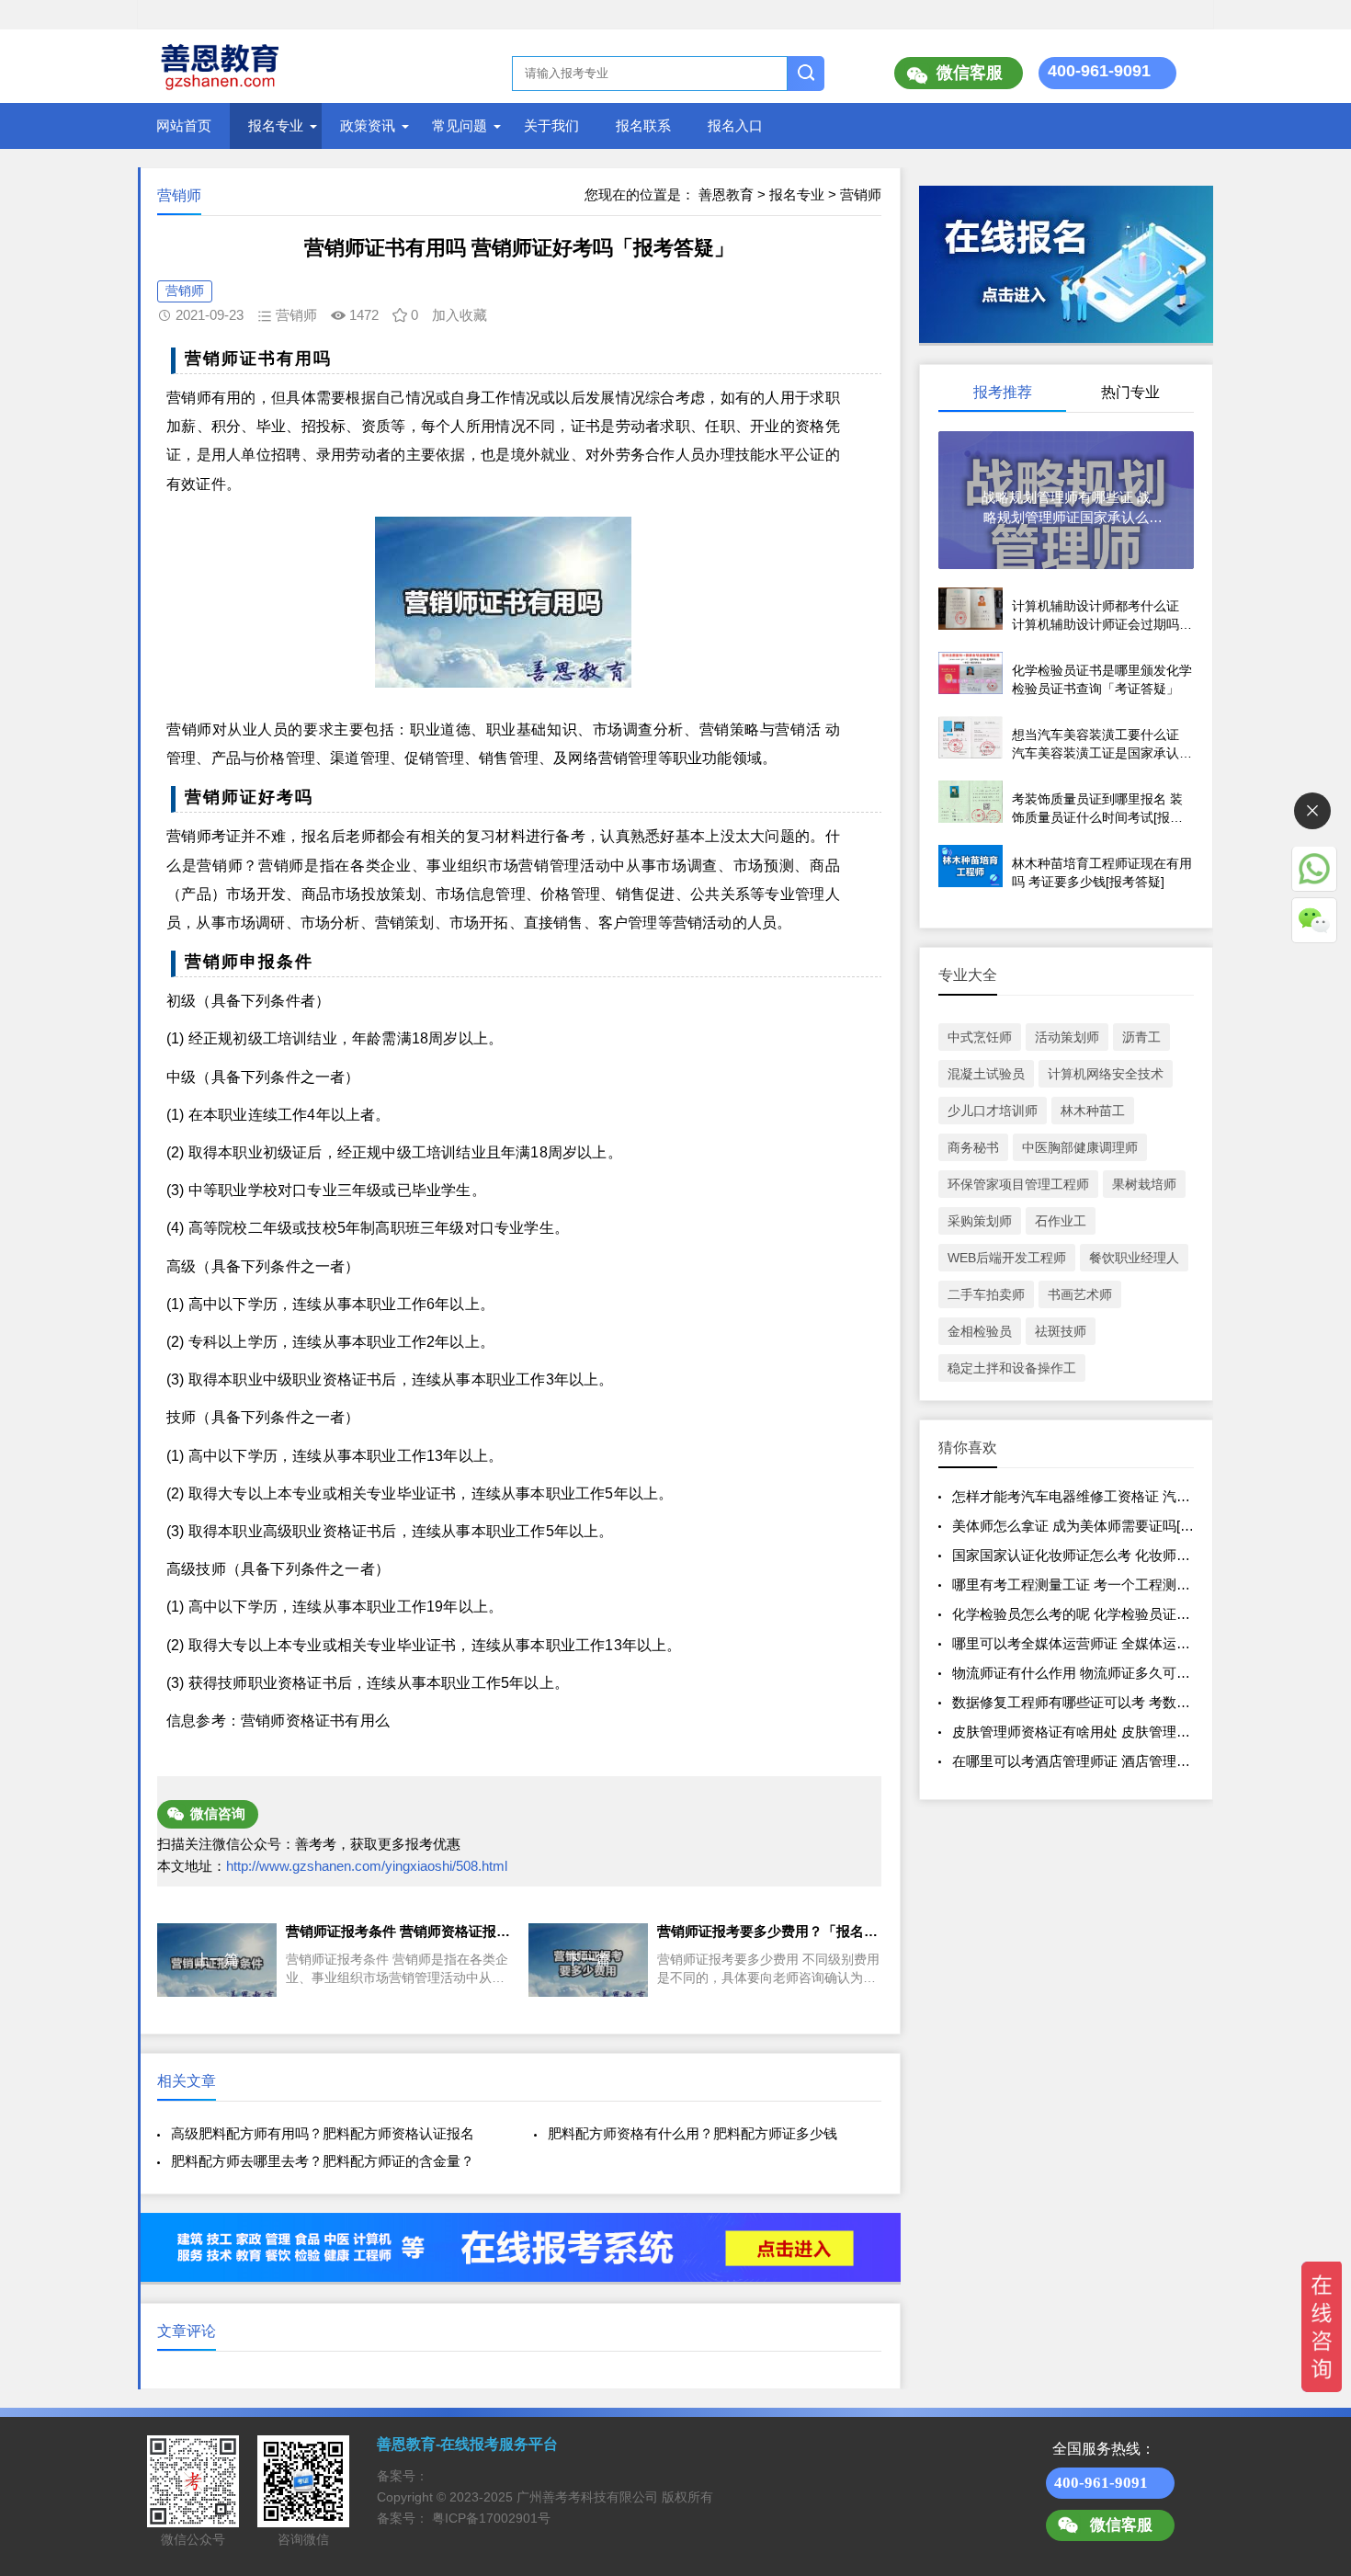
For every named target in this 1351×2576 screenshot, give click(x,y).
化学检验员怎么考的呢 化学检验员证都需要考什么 (1106, 1614)
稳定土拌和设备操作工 (1012, 1368)
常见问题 (460, 125)
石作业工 (1061, 1221)
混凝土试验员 (986, 1074)
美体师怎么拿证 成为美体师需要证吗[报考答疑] (1096, 1526)
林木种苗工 (1093, 1111)
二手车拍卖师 (986, 1294)
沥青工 (1141, 1037)
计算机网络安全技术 (1106, 1074)
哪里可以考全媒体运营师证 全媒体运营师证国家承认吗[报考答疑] (1151, 1643)
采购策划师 (980, 1221)
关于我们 (551, 125)
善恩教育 (726, 194)
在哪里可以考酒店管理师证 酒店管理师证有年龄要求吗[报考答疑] (1151, 1761)
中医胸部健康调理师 (1080, 1147)
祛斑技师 (1061, 1331)
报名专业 (276, 125)
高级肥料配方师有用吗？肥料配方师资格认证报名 (323, 2133)
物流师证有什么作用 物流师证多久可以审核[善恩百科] (1116, 1673)
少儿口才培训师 (993, 1111)
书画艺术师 (1080, 1294)
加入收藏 (460, 315)
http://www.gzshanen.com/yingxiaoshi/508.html (367, 1866)
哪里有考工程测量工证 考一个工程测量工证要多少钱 (1113, 1584)
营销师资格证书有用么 (315, 1721)
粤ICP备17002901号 (491, 2518)
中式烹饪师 (980, 1037)
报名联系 (643, 125)
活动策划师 (1067, 1037)
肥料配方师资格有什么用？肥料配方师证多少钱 (693, 2133)
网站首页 (184, 125)
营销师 (861, 194)
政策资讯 (368, 125)
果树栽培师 (1144, 1184)
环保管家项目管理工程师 (1018, 1184)
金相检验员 (980, 1331)
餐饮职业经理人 (1134, 1258)
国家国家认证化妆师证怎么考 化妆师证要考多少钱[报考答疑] (1137, 1555)
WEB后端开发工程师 (1007, 1258)
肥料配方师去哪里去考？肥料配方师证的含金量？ (323, 2161)
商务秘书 (973, 1147)
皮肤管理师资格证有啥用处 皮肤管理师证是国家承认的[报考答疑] (1151, 1732)
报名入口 (735, 125)
